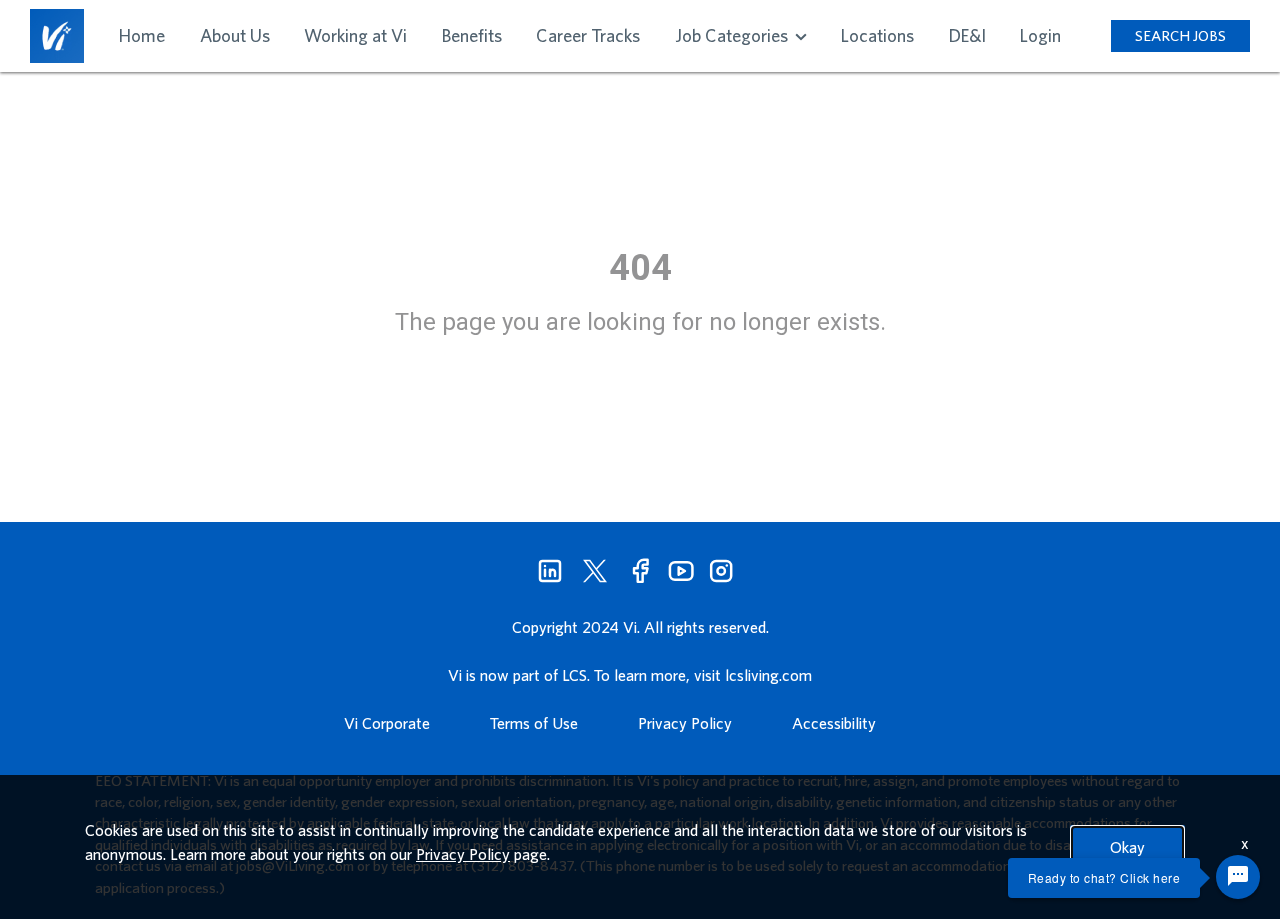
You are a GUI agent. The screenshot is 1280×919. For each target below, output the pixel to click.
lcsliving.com (768, 675)
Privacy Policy (685, 723)
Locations (877, 35)
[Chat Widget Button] (1238, 877)
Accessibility (834, 723)
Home (142, 35)
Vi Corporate (387, 723)
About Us (235, 35)
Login (1040, 35)
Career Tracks (588, 35)
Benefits (472, 35)
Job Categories (733, 35)
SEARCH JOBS (1180, 35)
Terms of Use (534, 723)
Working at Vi (355, 35)
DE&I (967, 35)
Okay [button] (1127, 847)
